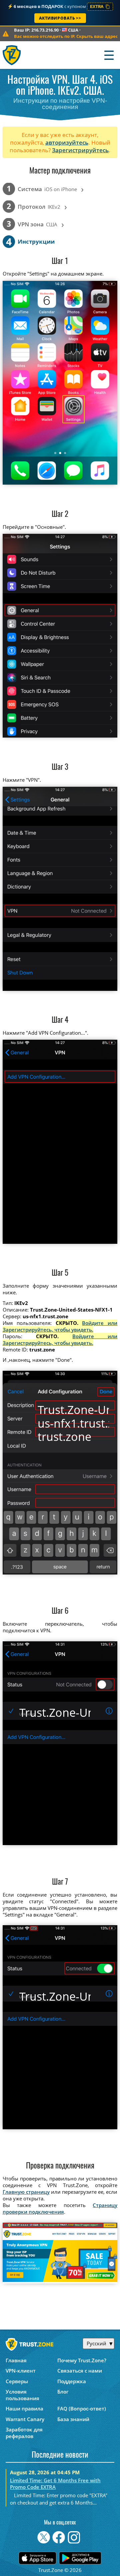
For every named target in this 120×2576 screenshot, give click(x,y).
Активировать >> (60, 18)
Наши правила (24, 2408)
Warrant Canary (25, 2419)
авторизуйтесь (67, 142)
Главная (16, 2360)
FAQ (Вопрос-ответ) (82, 2408)
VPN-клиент (21, 2371)
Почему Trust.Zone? (82, 2360)
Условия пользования (22, 2395)
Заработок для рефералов (24, 2433)
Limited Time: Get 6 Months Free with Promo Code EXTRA (55, 2484)
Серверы (17, 2381)
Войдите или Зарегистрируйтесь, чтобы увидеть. (60, 1326)
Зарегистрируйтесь (80, 150)
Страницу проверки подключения (60, 2208)
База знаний (73, 2419)
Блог (63, 2392)
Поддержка (72, 2381)
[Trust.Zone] (12, 55)
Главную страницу (26, 2192)
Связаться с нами (80, 2371)
